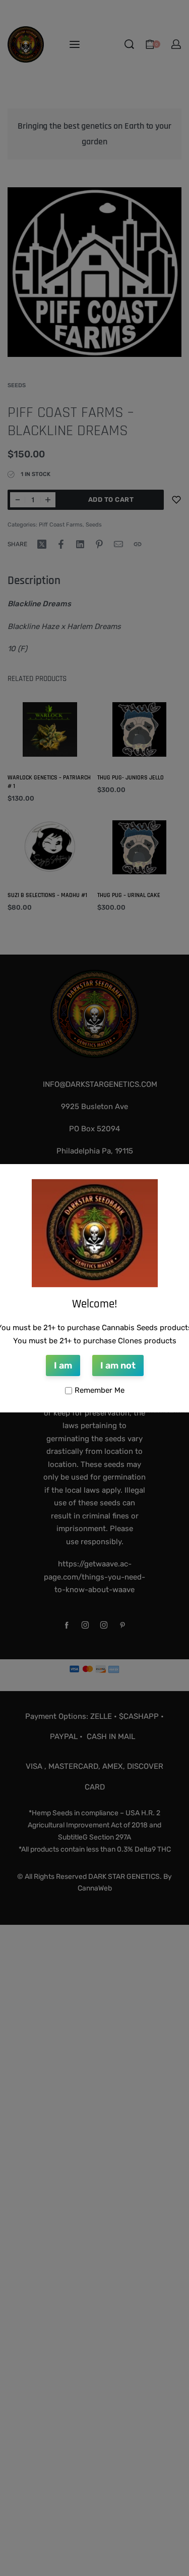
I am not (118, 1365)
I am (63, 1365)
